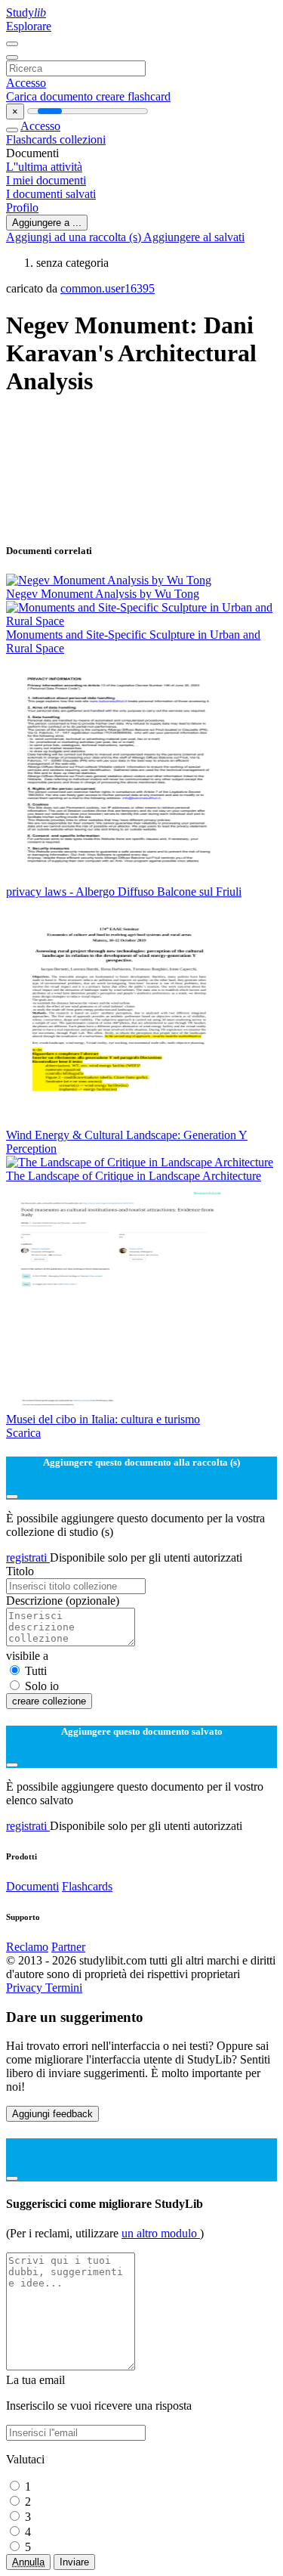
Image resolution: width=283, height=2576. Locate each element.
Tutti (36, 1671)
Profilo (22, 207)
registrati (28, 1557)
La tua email (35, 2380)
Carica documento (51, 96)
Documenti (32, 1886)
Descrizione (63, 1601)
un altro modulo (161, 2233)
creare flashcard (133, 96)
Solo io (42, 1686)
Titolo (20, 1571)
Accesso (26, 83)
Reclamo (27, 1947)
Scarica (23, 1433)
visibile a (27, 1656)
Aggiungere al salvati (194, 237)
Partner (68, 1947)
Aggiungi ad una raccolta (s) (75, 237)
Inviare (74, 2562)
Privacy (26, 1988)
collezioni (83, 139)
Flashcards (33, 139)
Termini (64, 1988)
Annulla (28, 2562)
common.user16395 (108, 288)
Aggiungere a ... (47, 223)
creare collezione (49, 1701)
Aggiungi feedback (52, 2114)
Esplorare (29, 26)
